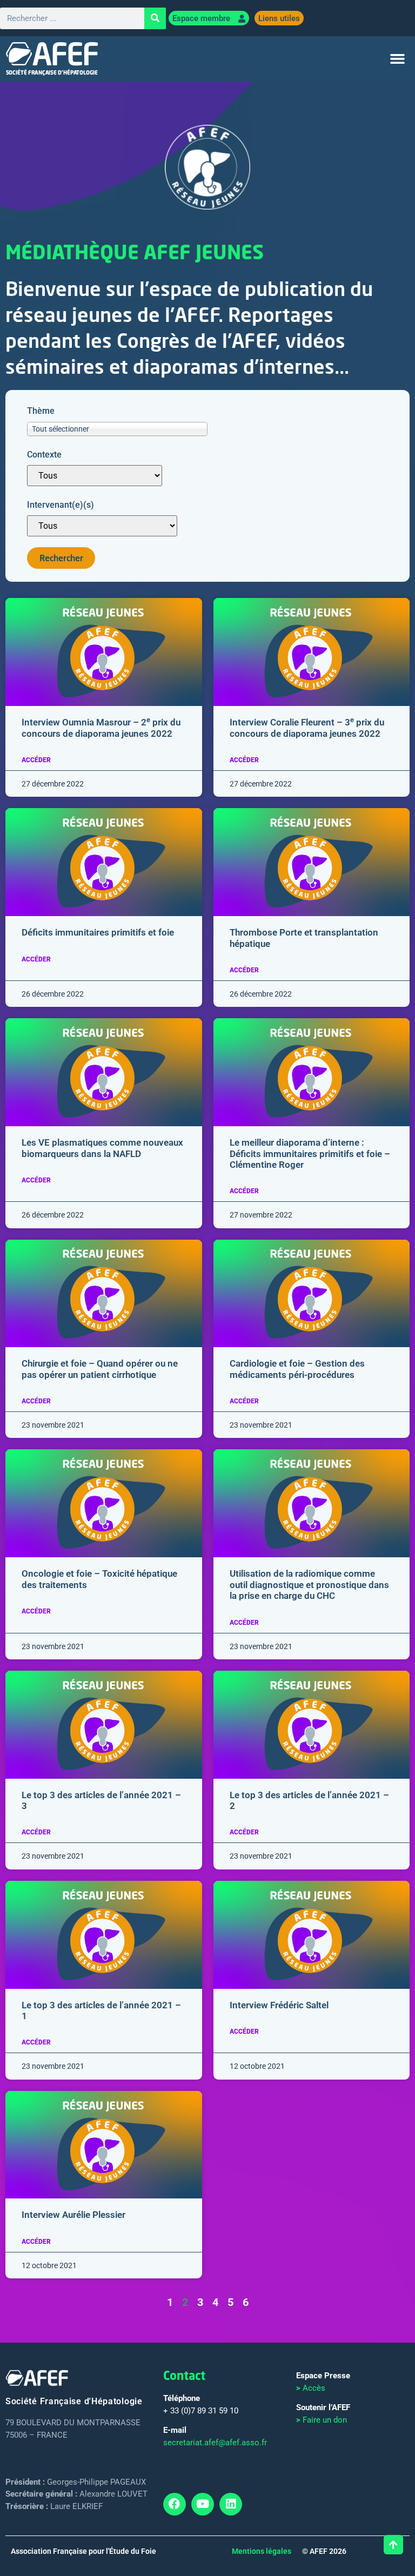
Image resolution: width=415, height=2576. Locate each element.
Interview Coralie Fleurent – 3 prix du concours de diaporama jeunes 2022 (307, 728)
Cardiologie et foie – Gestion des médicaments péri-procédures (297, 1369)
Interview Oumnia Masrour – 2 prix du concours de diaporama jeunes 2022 (101, 728)
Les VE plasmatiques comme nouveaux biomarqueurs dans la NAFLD (102, 1148)
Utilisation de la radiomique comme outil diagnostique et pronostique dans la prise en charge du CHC (309, 1585)
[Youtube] (203, 2504)
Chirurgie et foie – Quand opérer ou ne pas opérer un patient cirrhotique (100, 1369)
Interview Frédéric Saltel (279, 2005)
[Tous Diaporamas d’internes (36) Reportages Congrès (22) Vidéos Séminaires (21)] (95, 476)
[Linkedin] (231, 2504)
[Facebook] (175, 2504)
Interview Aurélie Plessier (73, 2215)
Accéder (36, 760)
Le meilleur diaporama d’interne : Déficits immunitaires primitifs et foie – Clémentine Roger (310, 1154)
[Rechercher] (155, 18)
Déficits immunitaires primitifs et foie (98, 932)
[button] (398, 59)
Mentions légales (262, 2551)
